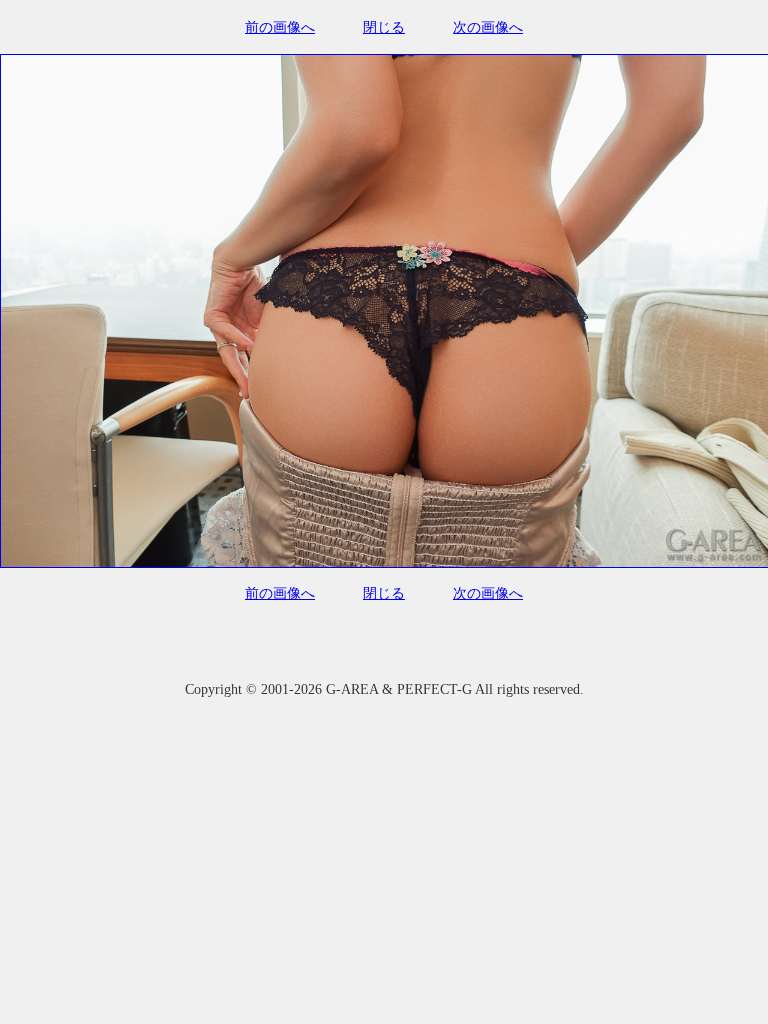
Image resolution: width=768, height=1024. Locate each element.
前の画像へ (280, 27)
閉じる (384, 27)
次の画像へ (488, 27)
